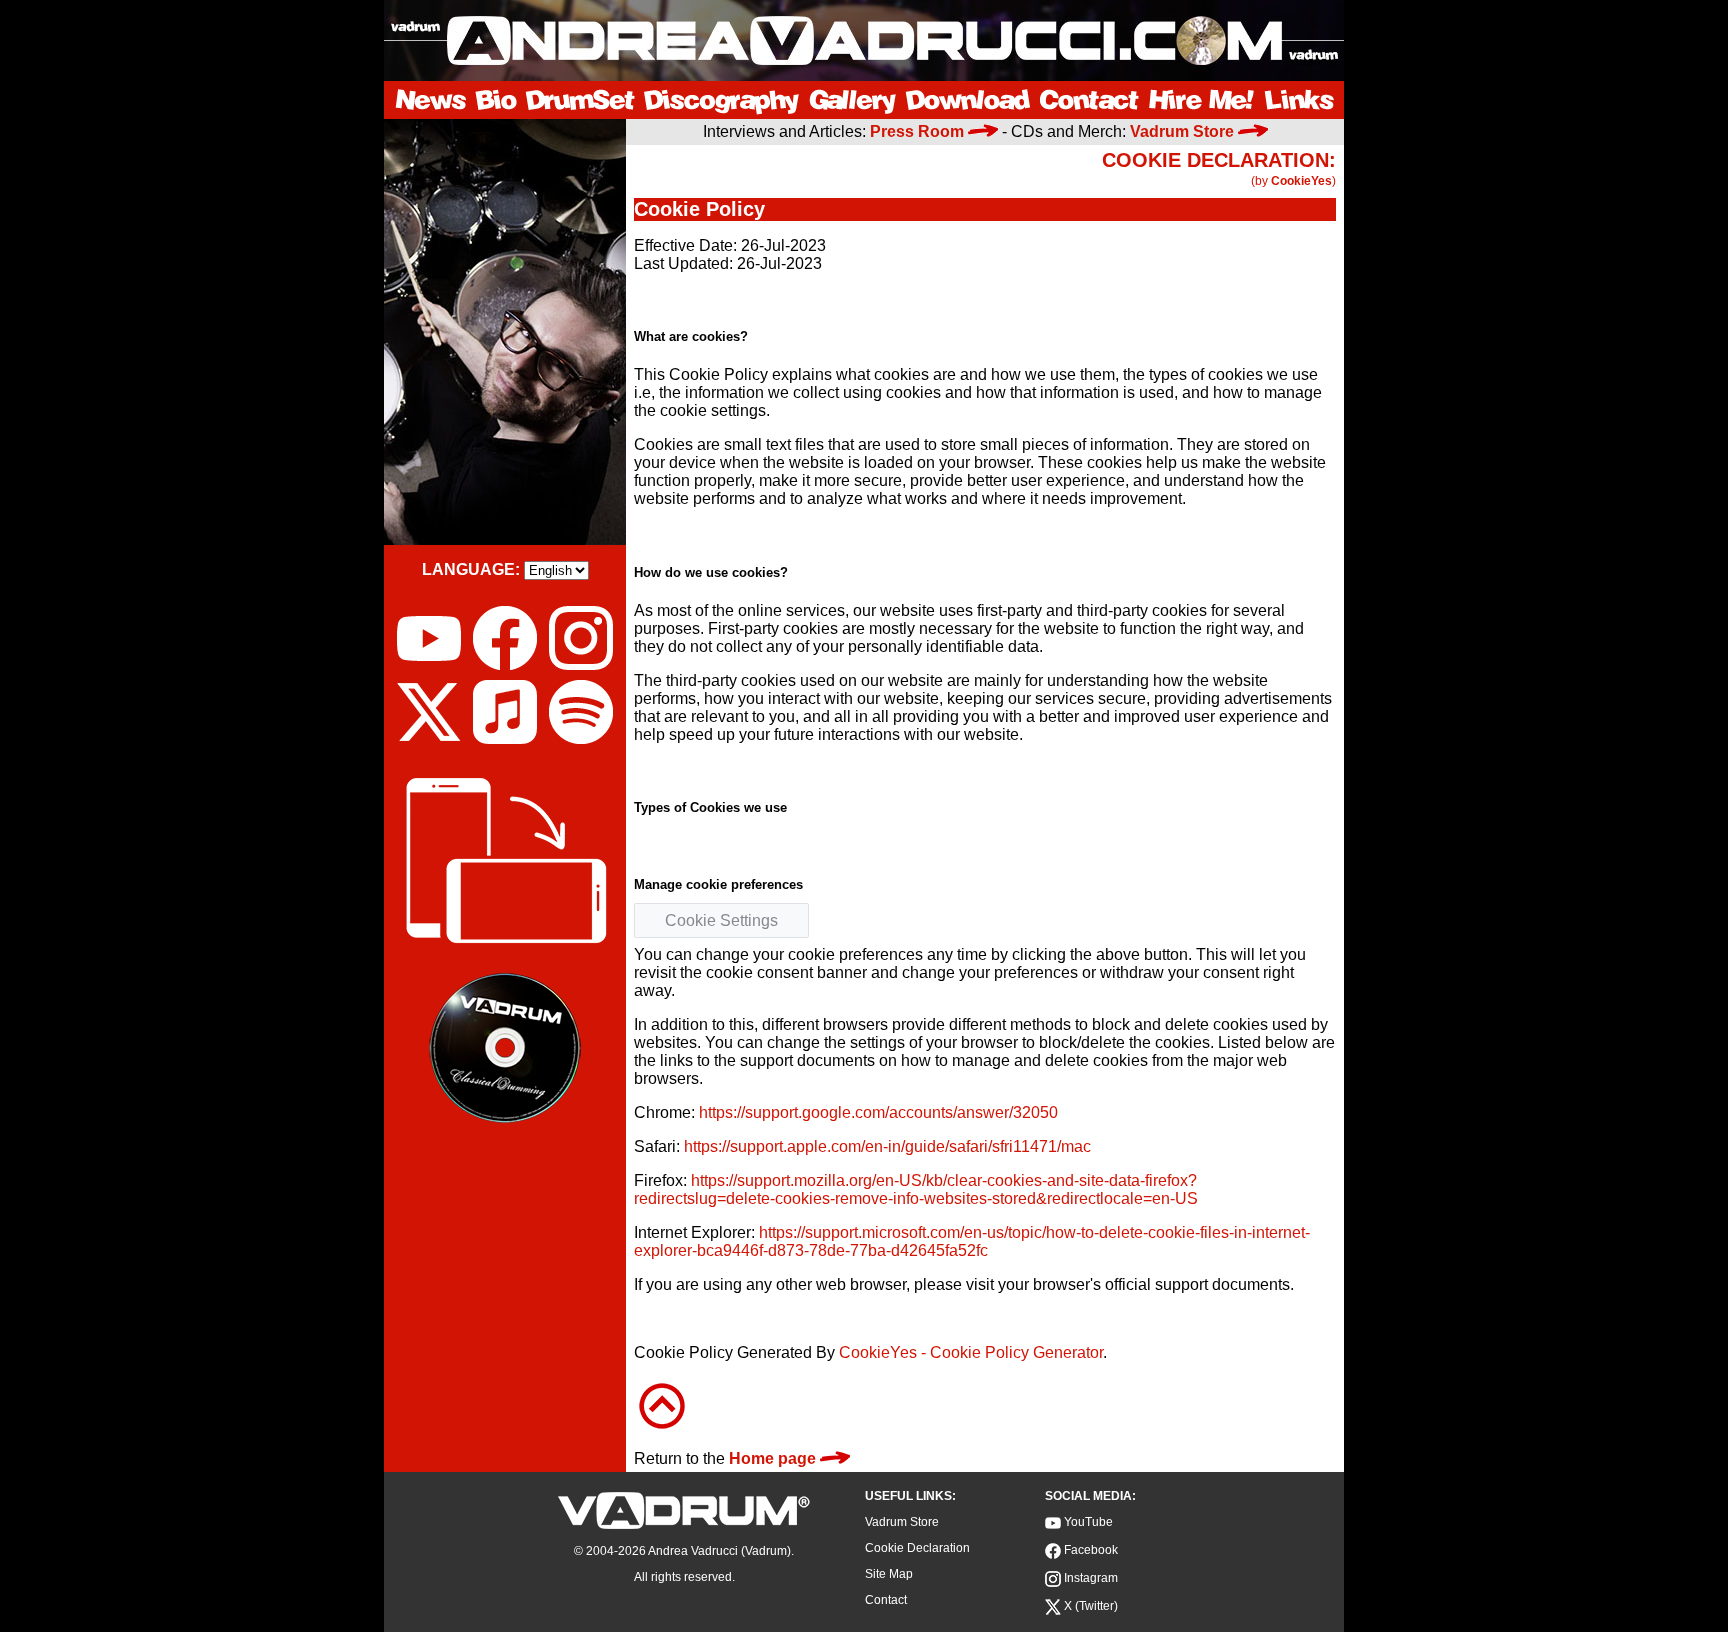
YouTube (1087, 1522)
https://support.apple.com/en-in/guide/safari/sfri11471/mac (887, 1146)
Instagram (1089, 1578)
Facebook (1089, 1550)
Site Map (889, 1574)
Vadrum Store (902, 1522)
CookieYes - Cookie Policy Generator (971, 1352)
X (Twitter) (1089, 1606)
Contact (886, 1600)
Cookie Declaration (917, 1548)
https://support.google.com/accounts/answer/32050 (878, 1112)
